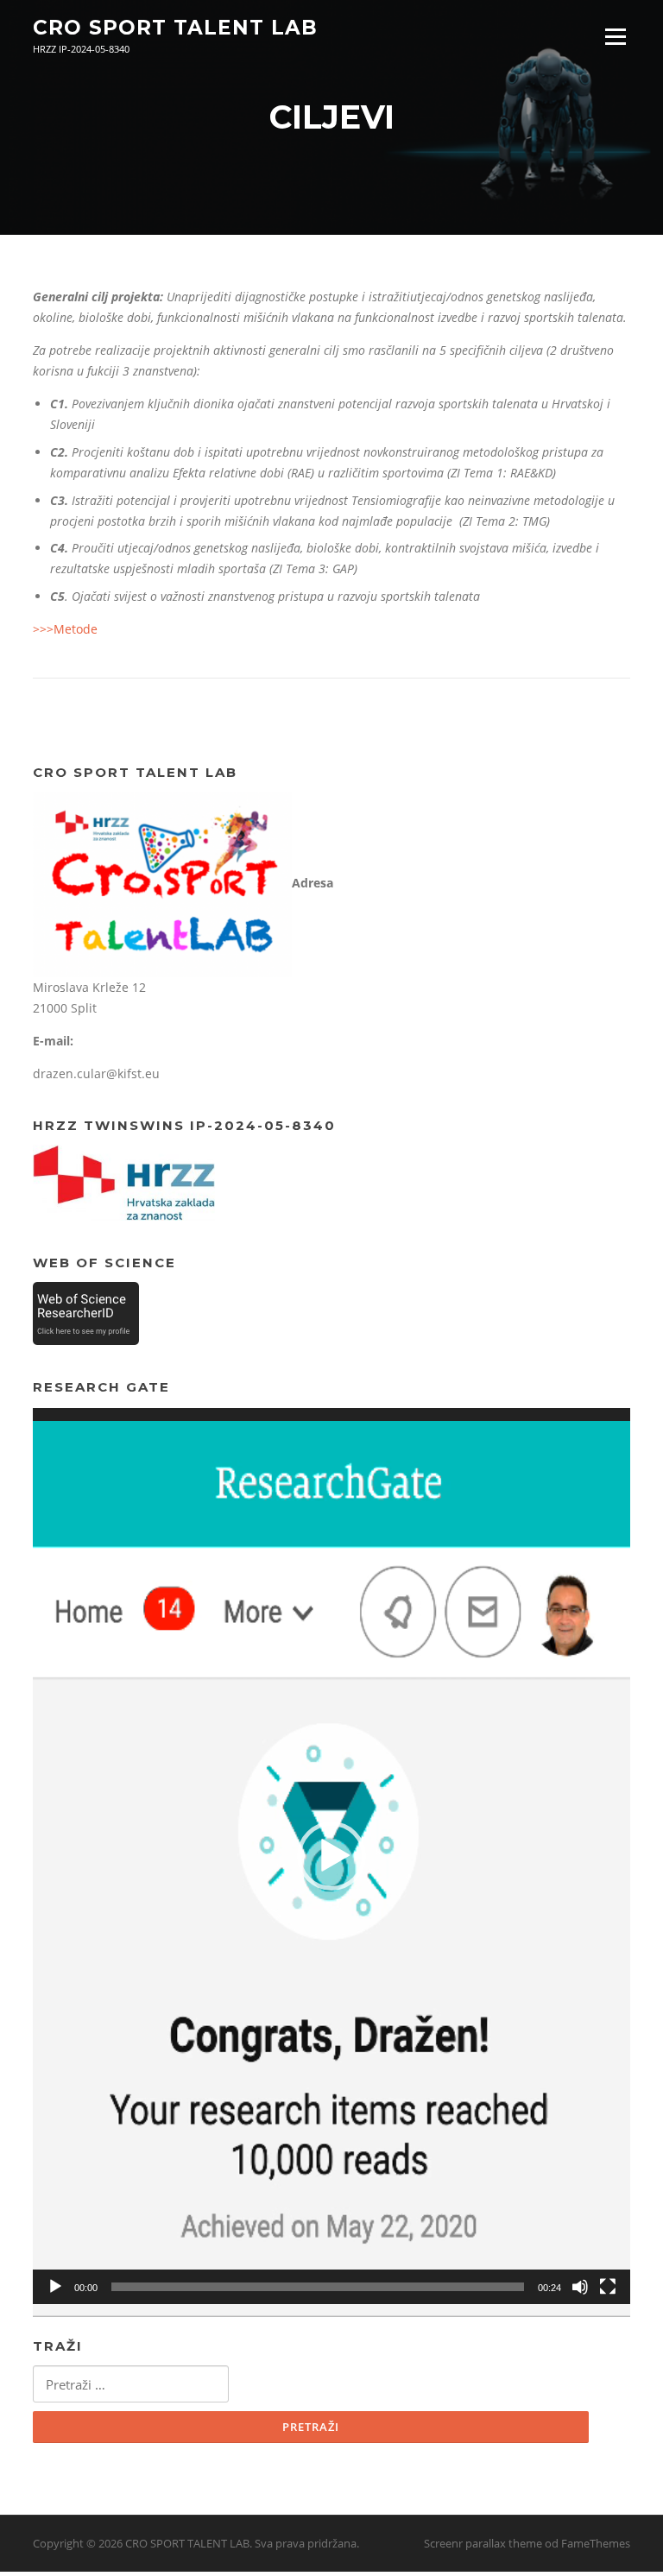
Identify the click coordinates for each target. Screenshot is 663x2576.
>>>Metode (65, 629)
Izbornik (615, 37)
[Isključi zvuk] (580, 2287)
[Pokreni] (55, 2287)
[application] (331, 1856)
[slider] (318, 2287)
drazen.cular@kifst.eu (96, 1073)
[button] (331, 1856)
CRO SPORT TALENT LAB (175, 28)
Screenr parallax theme (483, 2543)
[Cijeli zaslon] (608, 2287)
